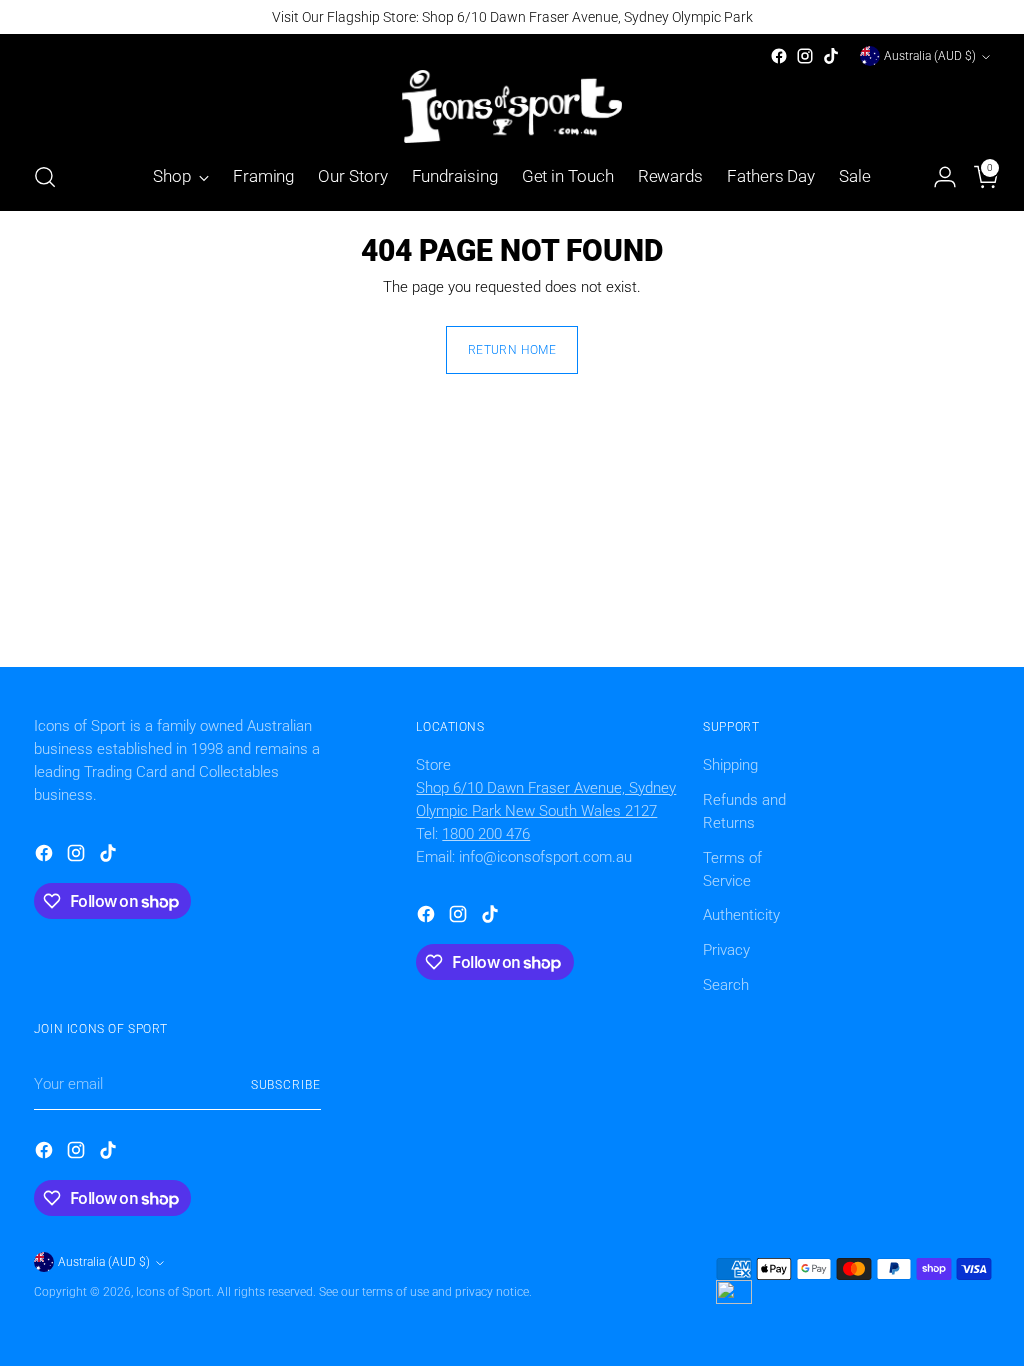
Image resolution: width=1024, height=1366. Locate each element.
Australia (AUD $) (930, 56)
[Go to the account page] (937, 177)
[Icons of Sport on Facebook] (779, 56)
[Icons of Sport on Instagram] (805, 56)
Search (726, 985)
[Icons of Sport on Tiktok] (831, 56)
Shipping (730, 765)
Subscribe (286, 1085)
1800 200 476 (486, 834)
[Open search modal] (45, 177)
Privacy (726, 950)
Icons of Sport (173, 1292)
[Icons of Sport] (512, 106)
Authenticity (741, 915)
